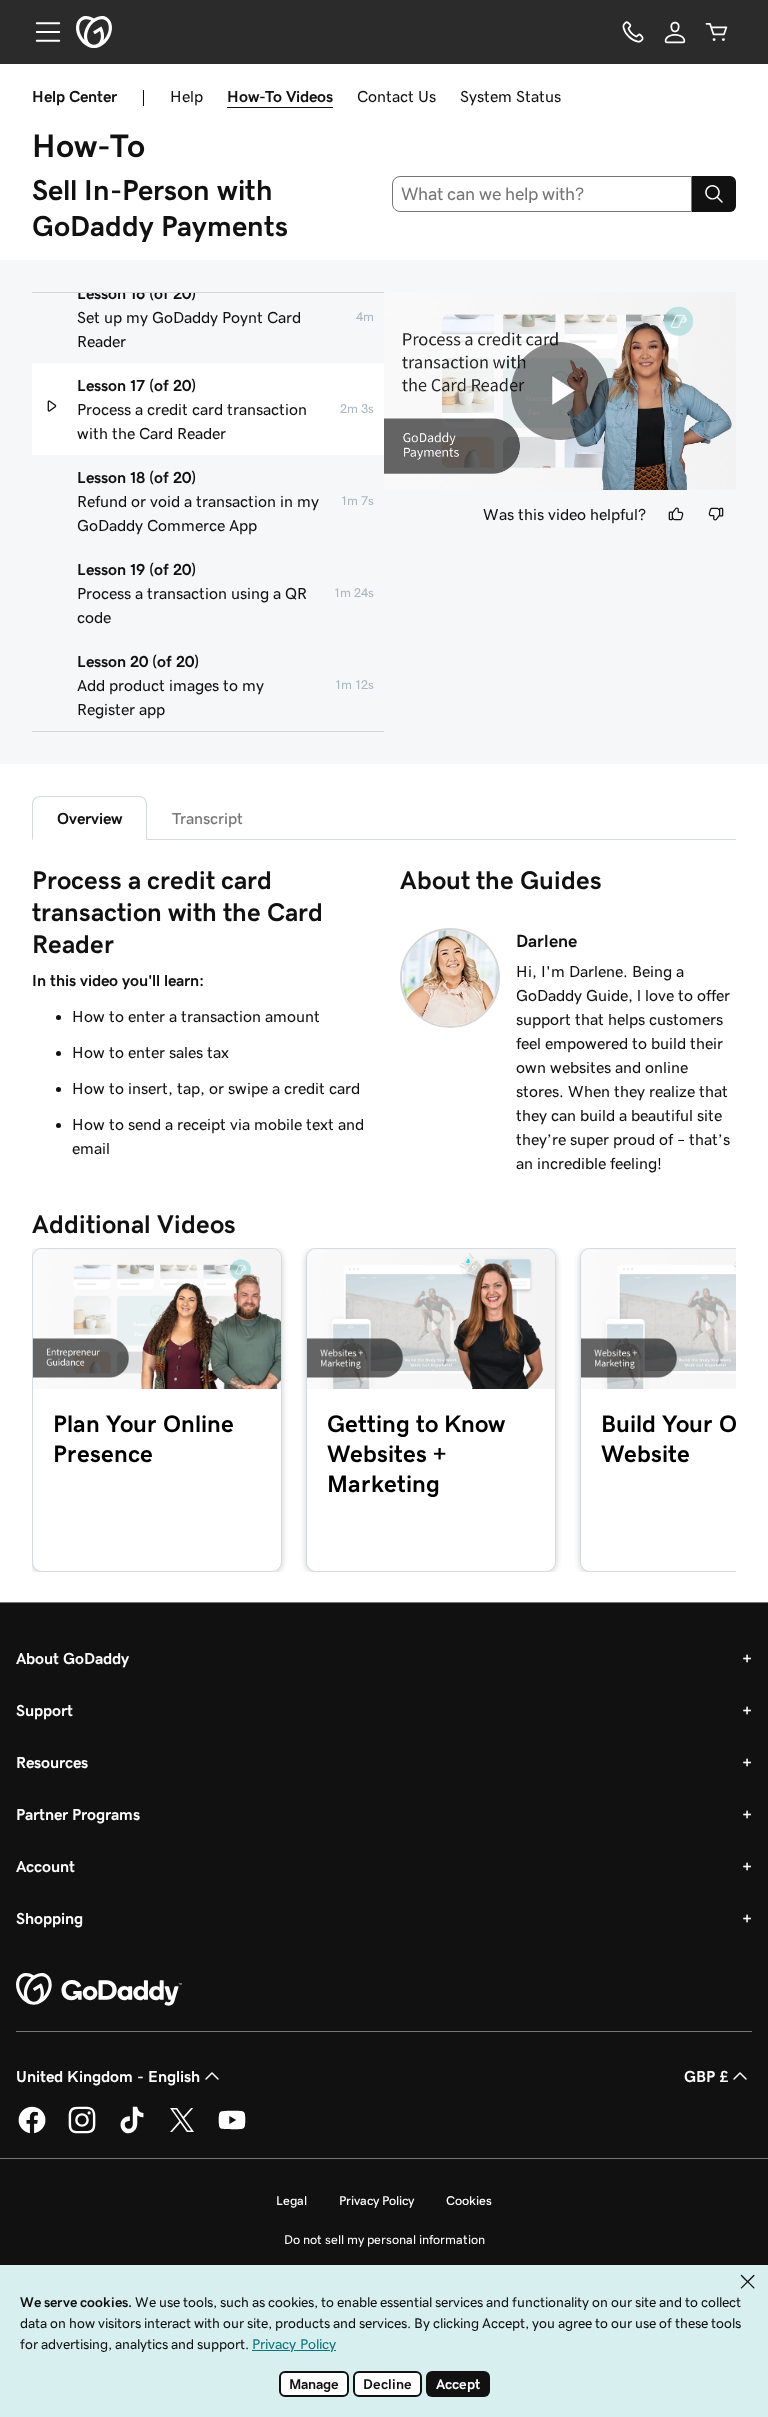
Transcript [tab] (207, 818)
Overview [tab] (89, 818)
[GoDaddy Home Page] (99, 1990)
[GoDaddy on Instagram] (82, 2130)
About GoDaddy (72, 1658)
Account (45, 1866)
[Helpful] (676, 514)
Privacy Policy (376, 2200)
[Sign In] (675, 32)
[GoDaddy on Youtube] (232, 2130)
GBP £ (706, 2076)
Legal (291, 2200)
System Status (510, 96)
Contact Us (396, 96)
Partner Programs (78, 1814)
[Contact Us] (633, 32)
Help (186, 96)
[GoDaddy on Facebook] (32, 2130)
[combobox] (542, 194)
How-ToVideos (280, 96)
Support (44, 1710)
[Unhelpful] (716, 514)
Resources (52, 1762)
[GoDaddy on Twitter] (182, 2130)
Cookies (469, 2200)
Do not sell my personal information (384, 2239)
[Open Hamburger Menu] (40, 32)
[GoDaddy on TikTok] (132, 2130)
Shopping (49, 1918)
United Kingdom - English (108, 2076)
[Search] (714, 194)
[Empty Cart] (717, 32)
